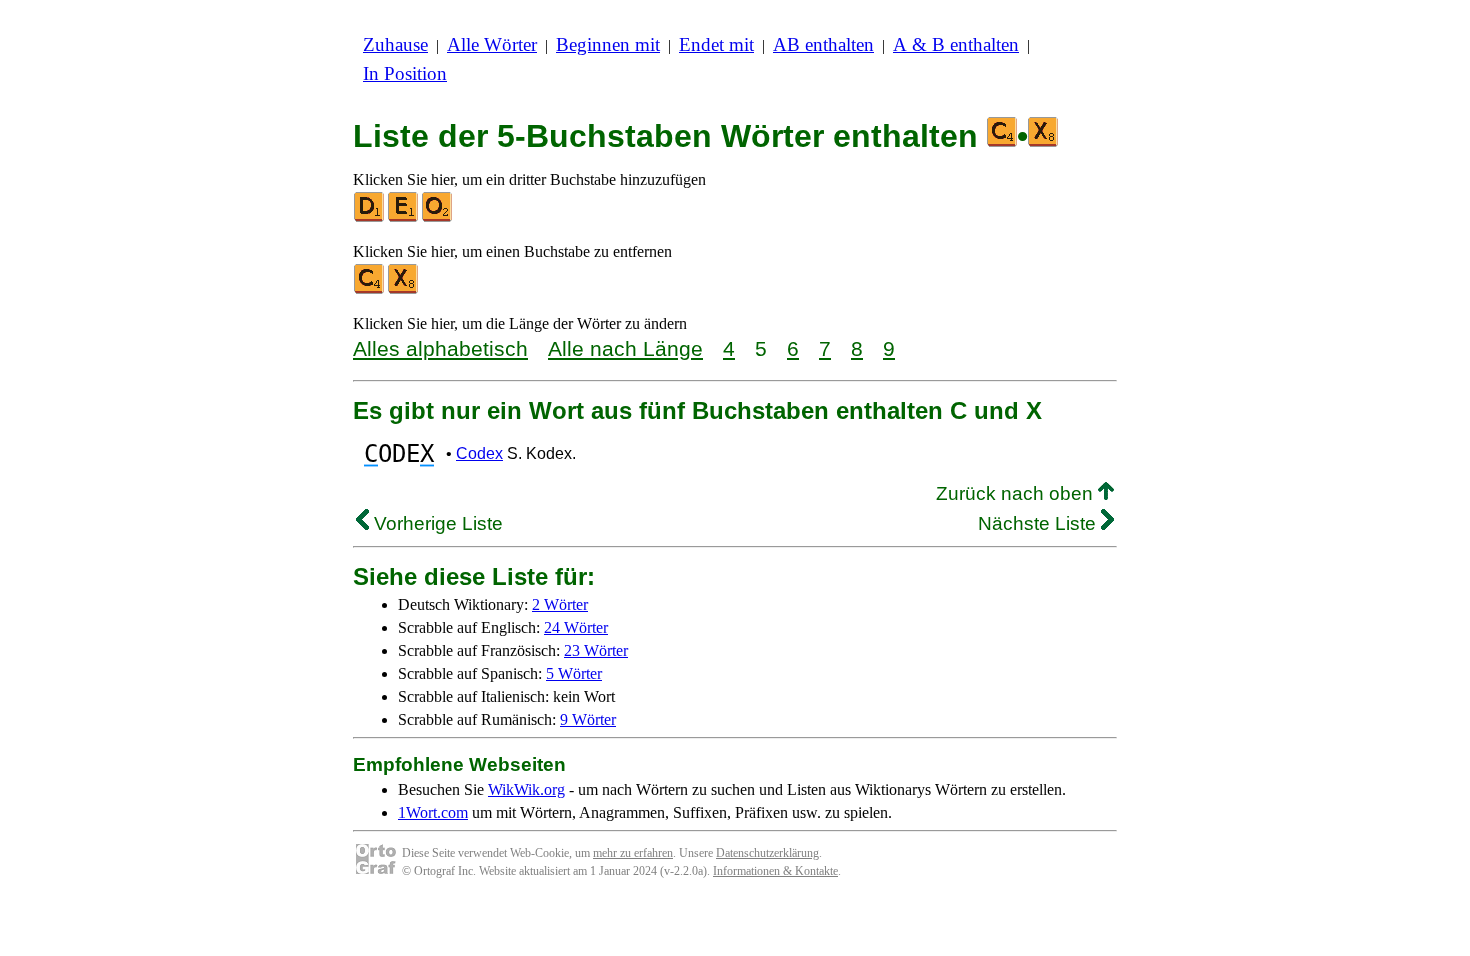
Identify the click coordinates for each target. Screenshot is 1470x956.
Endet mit (716, 44)
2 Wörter (560, 604)
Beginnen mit (608, 44)
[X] (404, 289)
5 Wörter (574, 673)
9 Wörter (588, 719)
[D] (370, 217)
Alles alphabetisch (440, 348)
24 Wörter (576, 627)
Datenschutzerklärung (767, 853)
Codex (479, 453)
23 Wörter (596, 650)
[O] (438, 217)
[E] (404, 217)
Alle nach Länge (625, 348)
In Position (405, 73)
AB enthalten (823, 44)
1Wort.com (433, 812)
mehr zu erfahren (633, 853)
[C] (370, 289)
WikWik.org (526, 789)
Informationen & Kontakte (775, 871)
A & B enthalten (956, 44)
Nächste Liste (1039, 523)
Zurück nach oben (1017, 493)
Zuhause (395, 44)
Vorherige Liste (436, 523)
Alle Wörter (492, 44)
